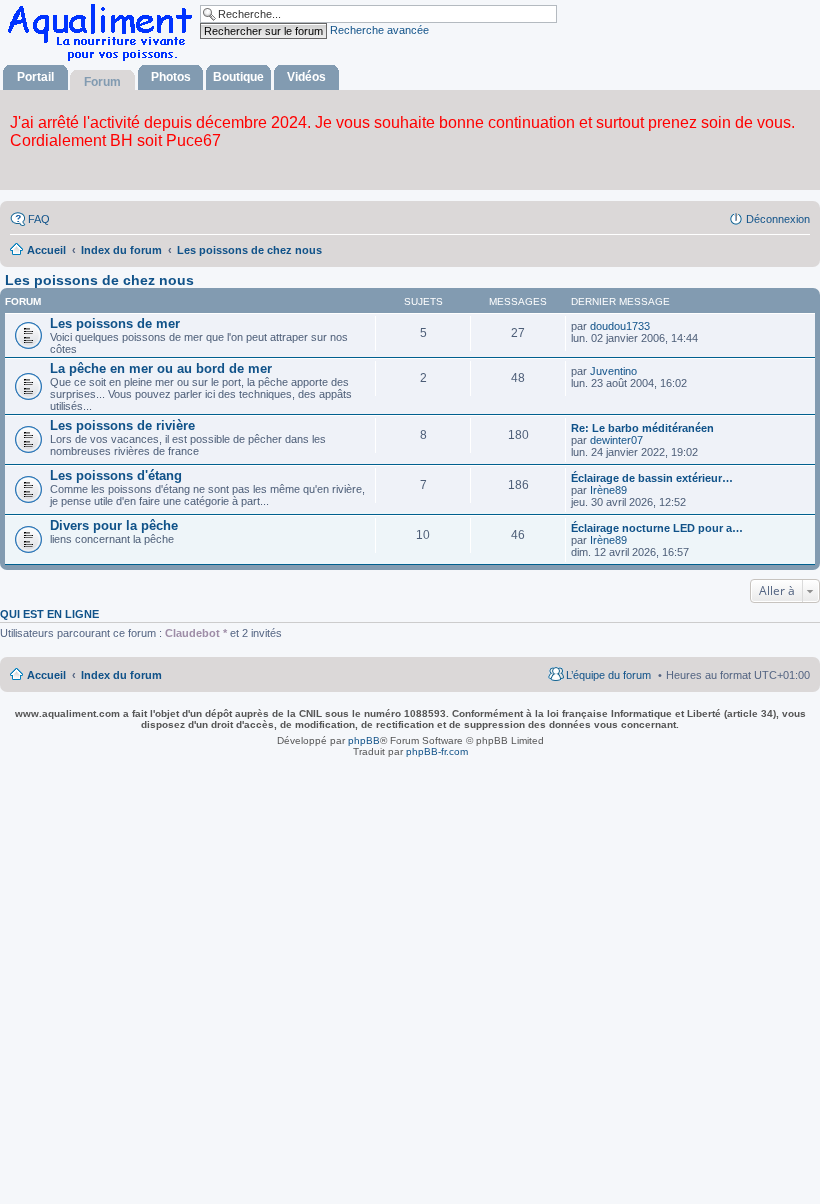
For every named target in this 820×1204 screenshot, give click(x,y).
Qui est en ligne (49, 614)
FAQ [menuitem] (39, 219)
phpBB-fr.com (437, 751)
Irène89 (608, 490)
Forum (102, 82)
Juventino (613, 371)
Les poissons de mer (115, 323)
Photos (171, 77)
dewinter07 (616, 440)
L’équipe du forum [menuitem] (608, 675)
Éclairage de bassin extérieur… (652, 478)
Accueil (46, 675)
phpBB (364, 740)
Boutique (238, 77)
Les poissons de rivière (122, 425)
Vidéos (306, 77)
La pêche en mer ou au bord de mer (161, 368)
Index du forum (121, 675)
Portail (35, 77)
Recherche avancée (379, 30)
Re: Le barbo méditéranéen (642, 428)
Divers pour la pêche (114, 525)
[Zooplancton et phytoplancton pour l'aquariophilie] (104, 60)
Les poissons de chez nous (99, 280)
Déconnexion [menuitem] (778, 219)
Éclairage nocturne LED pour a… (657, 528)
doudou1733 (620, 326)
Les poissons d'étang (116, 475)
